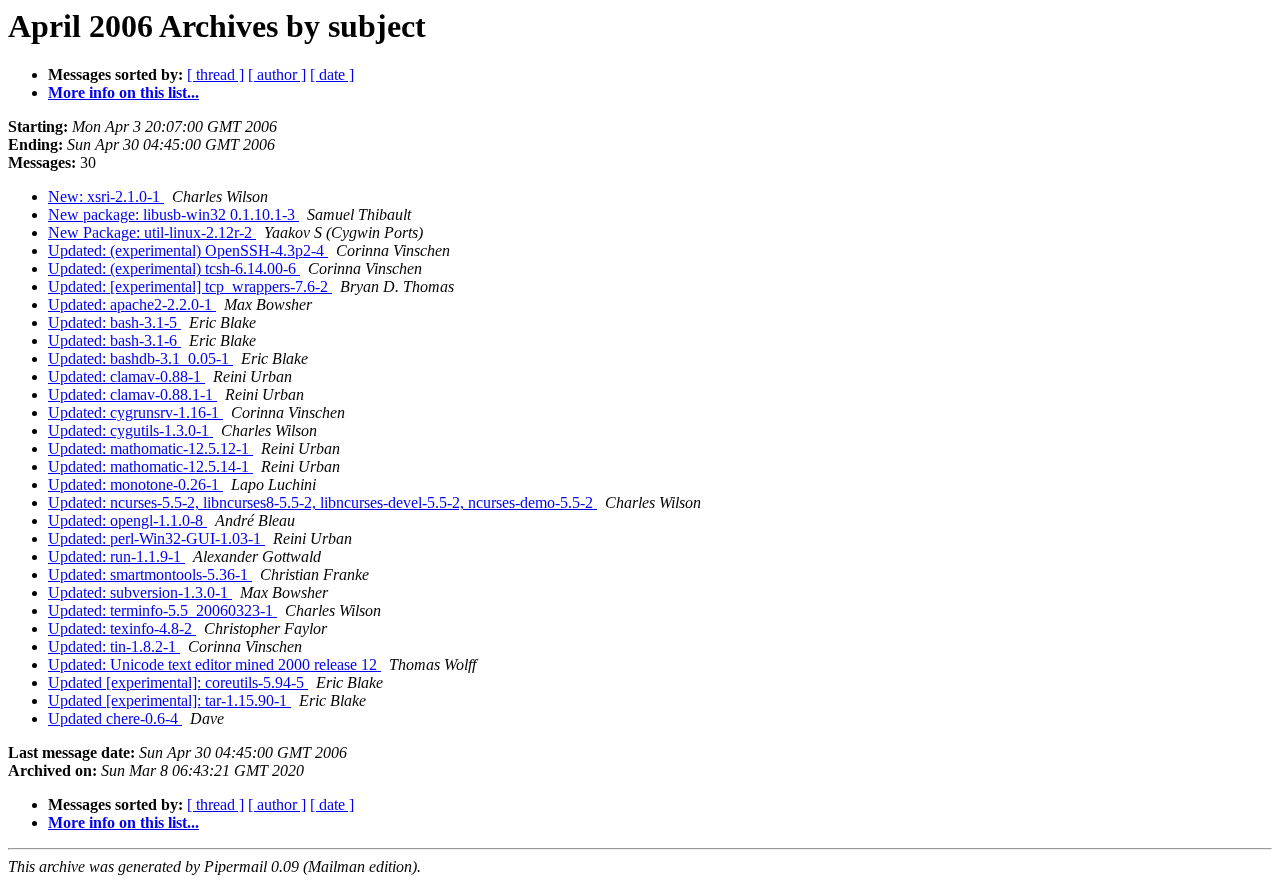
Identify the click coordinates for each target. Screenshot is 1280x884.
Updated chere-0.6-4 (115, 718)
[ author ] (277, 74)
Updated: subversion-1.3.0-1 (140, 592)
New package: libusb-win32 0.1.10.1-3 (173, 214)
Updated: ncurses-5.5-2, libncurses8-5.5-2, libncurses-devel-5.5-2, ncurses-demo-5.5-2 (322, 502)
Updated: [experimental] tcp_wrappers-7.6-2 (190, 286)
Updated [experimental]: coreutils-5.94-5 (178, 682)
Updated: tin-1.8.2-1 (114, 646)
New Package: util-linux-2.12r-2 (152, 232)
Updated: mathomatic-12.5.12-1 (150, 448)
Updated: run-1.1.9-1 (116, 556)
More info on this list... (123, 92)
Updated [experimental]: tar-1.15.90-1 (169, 700)
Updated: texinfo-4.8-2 (122, 628)
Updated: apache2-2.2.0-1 (132, 304)
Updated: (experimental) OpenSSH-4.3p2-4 (188, 250)
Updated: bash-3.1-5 (114, 322)
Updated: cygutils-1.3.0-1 (130, 430)
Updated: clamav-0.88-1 (126, 376)
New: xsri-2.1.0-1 (106, 196)
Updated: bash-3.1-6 (114, 340)
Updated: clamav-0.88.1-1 (132, 394)
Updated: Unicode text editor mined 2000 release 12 (214, 664)
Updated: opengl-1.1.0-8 (127, 520)
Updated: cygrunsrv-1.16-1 (135, 412)
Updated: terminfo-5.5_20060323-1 (162, 610)
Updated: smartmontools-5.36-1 (150, 574)
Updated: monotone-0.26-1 (135, 484)
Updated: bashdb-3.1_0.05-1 (140, 358)
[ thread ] (215, 74)
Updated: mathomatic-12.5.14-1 (150, 466)
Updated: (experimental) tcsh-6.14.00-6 (174, 268)
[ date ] (332, 74)
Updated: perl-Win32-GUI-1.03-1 (156, 538)
